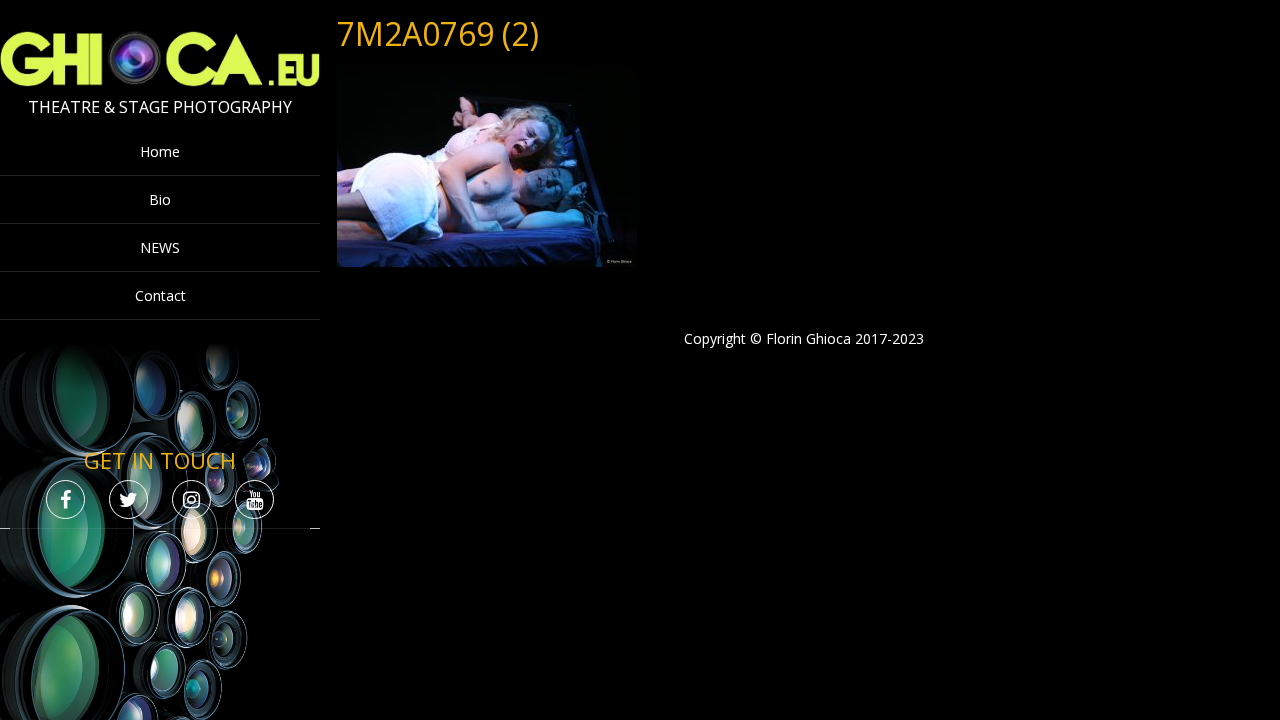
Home (160, 151)
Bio (160, 199)
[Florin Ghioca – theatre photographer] (160, 81)
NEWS (160, 247)
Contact (160, 295)
